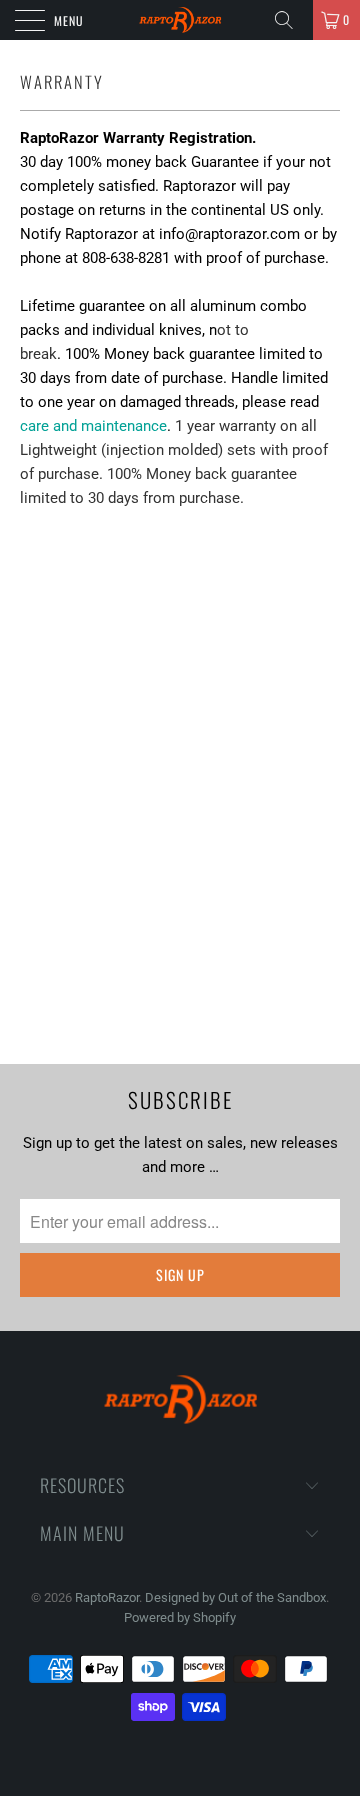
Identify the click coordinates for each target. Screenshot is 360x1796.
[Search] (291, 20)
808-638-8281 (126, 258)
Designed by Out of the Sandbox (235, 1597)
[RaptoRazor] (180, 20)
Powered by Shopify (180, 1617)
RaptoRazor (107, 1597)
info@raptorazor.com (229, 234)
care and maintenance (93, 426)
